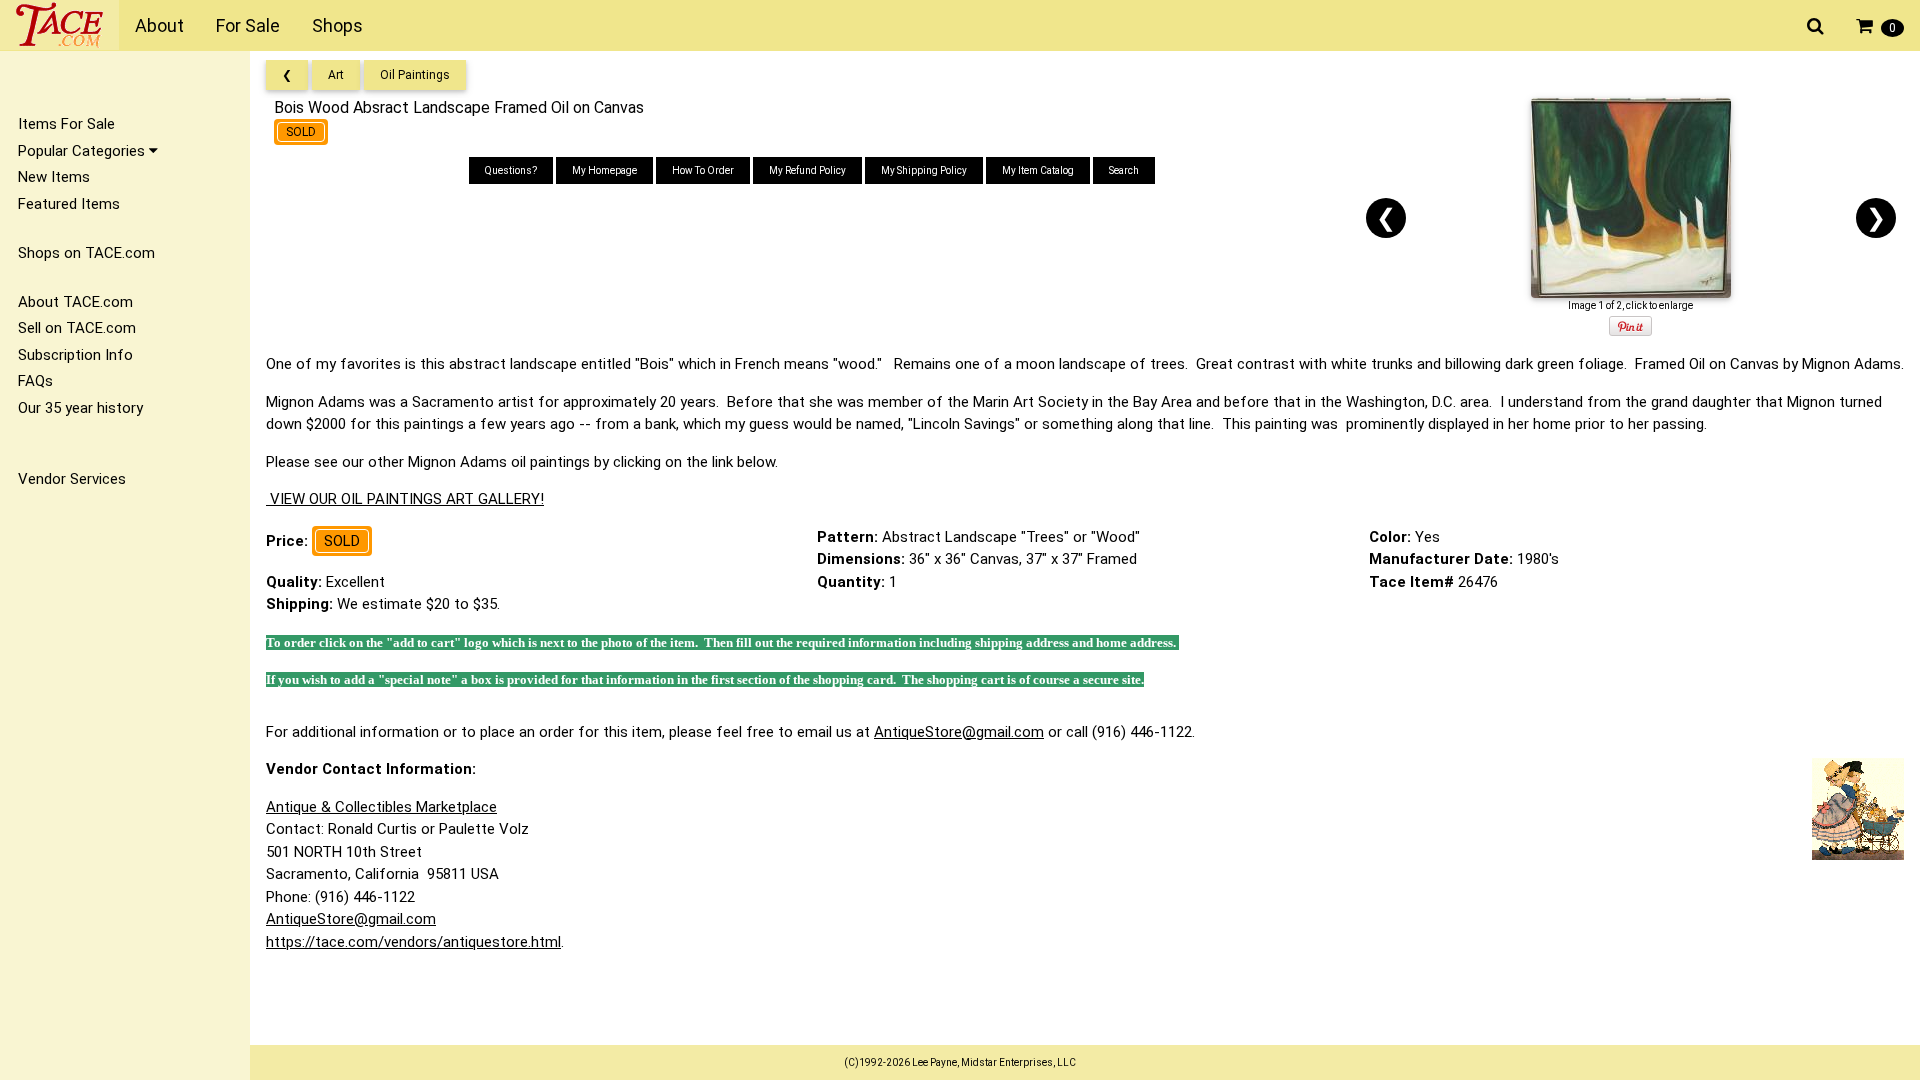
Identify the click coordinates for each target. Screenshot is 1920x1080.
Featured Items (69, 204)
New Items (54, 177)
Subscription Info (75, 355)
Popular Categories (83, 151)
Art (336, 75)
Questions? (511, 170)
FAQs (35, 381)
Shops (337, 25)
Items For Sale (66, 124)
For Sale (248, 25)
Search (1124, 170)
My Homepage (604, 170)
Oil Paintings (415, 75)
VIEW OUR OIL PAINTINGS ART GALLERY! (405, 499)
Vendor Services (72, 479)
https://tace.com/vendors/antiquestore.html (413, 942)
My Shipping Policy (924, 170)
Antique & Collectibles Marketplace (381, 807)
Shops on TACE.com (86, 253)
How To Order (703, 170)
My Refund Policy (807, 170)
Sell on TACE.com (77, 328)
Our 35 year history (80, 408)
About (159, 25)
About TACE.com (75, 302)
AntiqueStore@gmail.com (959, 732)
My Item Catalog (1038, 170)
